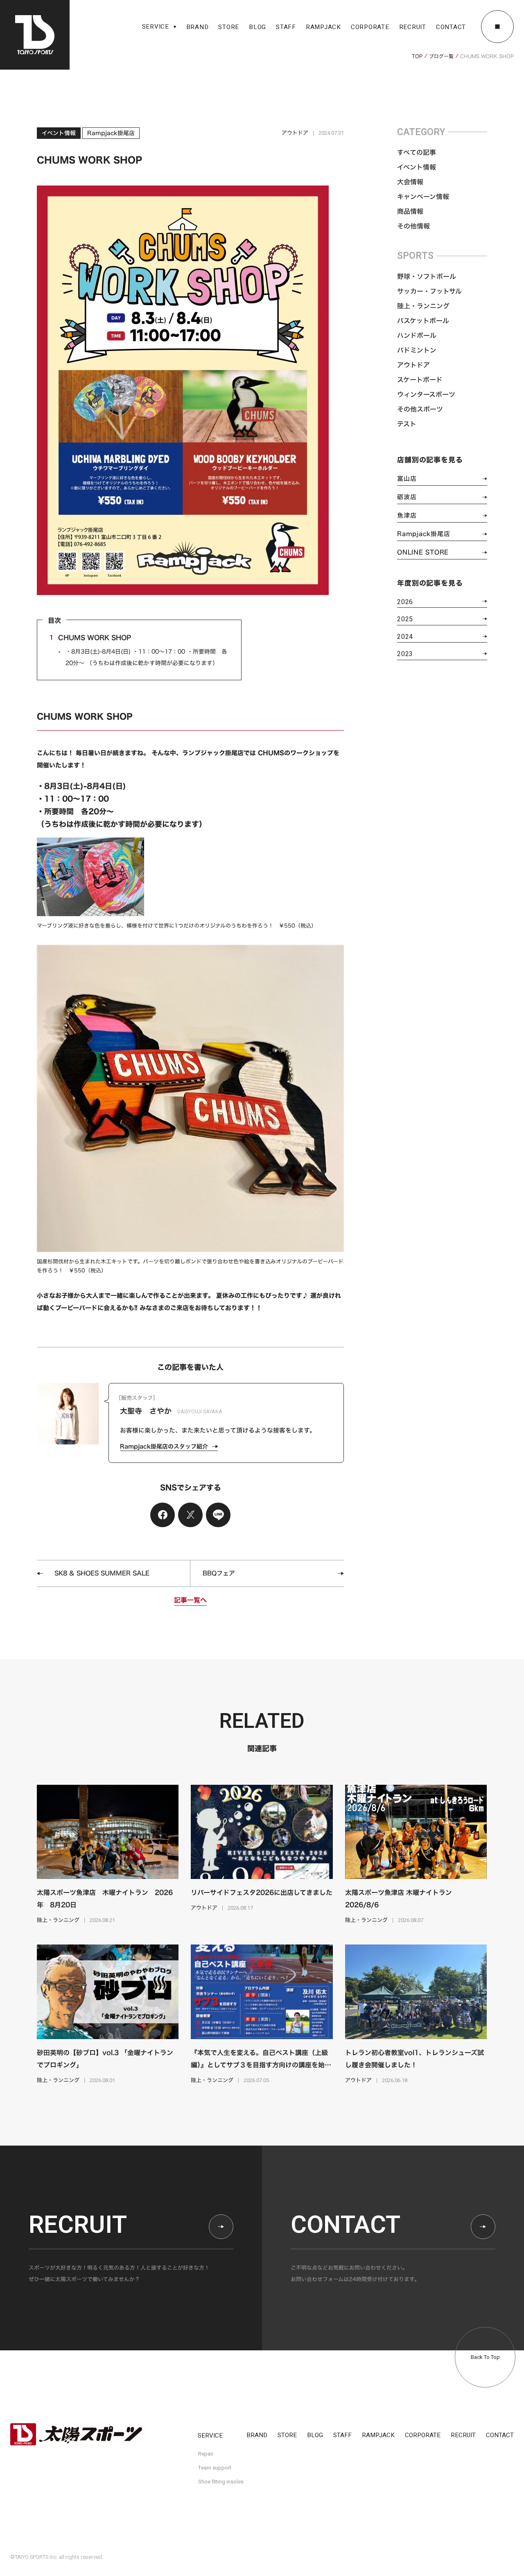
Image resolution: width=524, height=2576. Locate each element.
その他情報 (413, 226)
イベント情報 (417, 167)
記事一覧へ (190, 1600)
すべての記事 (417, 152)
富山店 (407, 479)
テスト (407, 424)
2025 (405, 619)
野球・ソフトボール (427, 276)
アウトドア (413, 365)
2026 (405, 602)
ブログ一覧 (441, 56)
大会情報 (410, 182)
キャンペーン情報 (423, 197)
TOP (417, 56)
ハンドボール (417, 335)
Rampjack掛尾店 (423, 534)
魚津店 (407, 515)
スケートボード (420, 380)
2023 (405, 654)
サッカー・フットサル (429, 291)
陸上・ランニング (423, 306)
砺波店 (407, 497)
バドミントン (417, 350)
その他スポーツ (420, 409)
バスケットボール (423, 321)
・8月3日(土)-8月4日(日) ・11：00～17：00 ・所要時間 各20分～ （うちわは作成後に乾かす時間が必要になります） (146, 657)
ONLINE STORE (423, 552)
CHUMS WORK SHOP (90, 638)
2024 (405, 637)
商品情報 (410, 211)
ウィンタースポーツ (426, 394)
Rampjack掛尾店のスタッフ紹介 (164, 1446)
